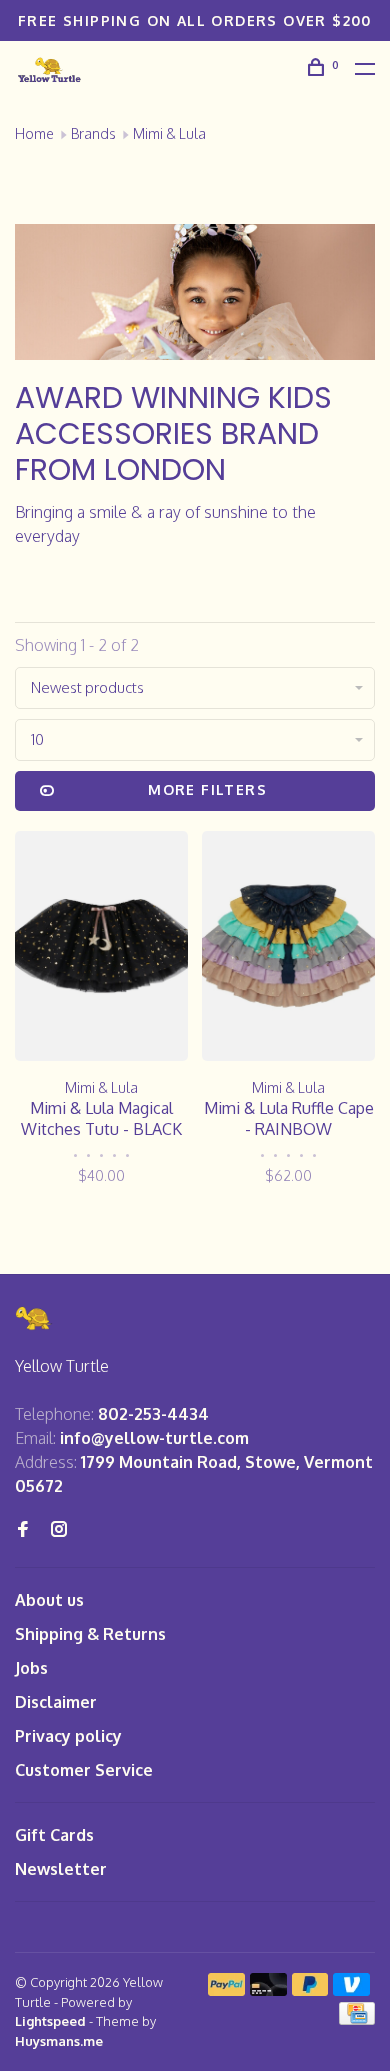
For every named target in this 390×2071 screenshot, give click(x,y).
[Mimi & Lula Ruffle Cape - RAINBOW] (288, 949)
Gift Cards (54, 1835)
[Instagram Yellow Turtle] (59, 1530)
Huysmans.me (59, 2041)
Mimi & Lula (169, 133)
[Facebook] (23, 1530)
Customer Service (84, 1770)
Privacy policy (68, 1736)
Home (34, 133)
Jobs (31, 1668)
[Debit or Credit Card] (268, 1990)
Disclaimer (56, 1702)
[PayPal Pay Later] (310, 1990)
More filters (207, 789)
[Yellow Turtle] (34, 1318)
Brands (93, 133)
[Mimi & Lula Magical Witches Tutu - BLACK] (101, 949)
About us (49, 1600)
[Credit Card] (357, 2019)
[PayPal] (226, 1990)
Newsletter (61, 1869)
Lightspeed (50, 2021)
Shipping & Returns (90, 1634)
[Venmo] (351, 1990)
